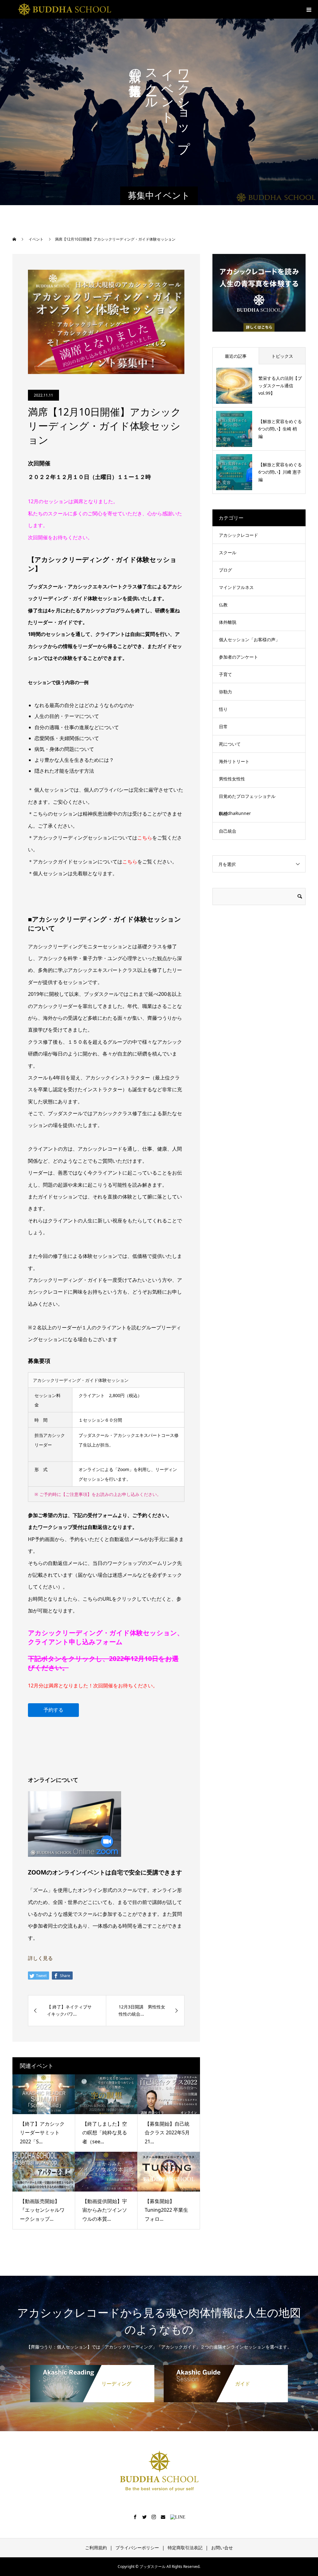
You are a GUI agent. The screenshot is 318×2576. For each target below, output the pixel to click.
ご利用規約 (96, 2548)
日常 (223, 727)
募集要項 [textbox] (39, 1361)
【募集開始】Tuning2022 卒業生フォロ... (166, 2210)
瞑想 (223, 814)
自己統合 (228, 831)
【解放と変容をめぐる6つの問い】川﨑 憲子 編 (280, 472)
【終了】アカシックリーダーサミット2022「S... (42, 2133)
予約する (53, 1710)
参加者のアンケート (238, 657)
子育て (225, 674)
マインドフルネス (236, 587)
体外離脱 (228, 622)
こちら (145, 838)
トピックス (282, 356)
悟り (223, 709)
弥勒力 (225, 692)
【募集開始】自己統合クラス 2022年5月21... (167, 2133)
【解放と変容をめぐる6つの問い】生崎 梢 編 (280, 429)
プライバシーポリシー (137, 2548)
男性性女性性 (232, 779)
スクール (228, 552)
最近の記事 (236, 356)
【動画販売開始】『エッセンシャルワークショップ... (42, 2210)
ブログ (225, 570)
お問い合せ (222, 2548)
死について (230, 744)
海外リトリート (234, 761)
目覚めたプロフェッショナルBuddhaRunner (247, 805)
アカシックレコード (238, 535)
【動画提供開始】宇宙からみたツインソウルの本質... (105, 2210)
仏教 (223, 605)
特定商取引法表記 (185, 2548)
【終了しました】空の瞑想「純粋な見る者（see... (105, 2133)
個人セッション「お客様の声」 (249, 639)
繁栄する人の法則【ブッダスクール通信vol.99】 (280, 386)
